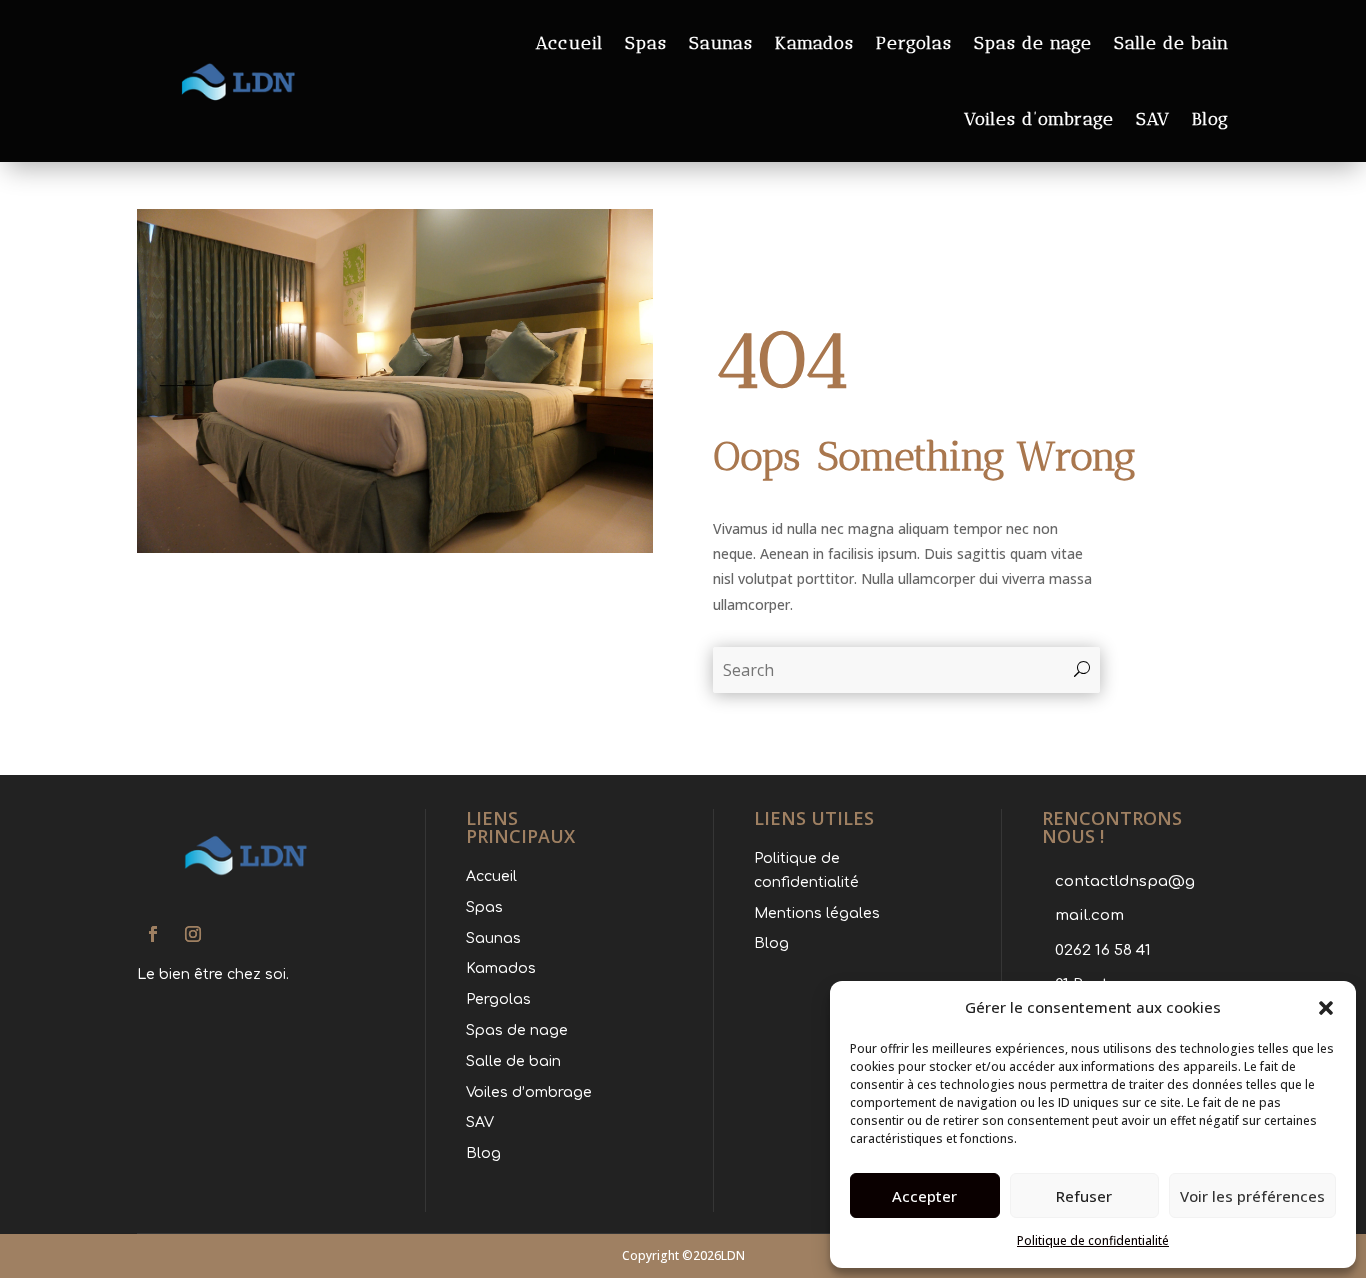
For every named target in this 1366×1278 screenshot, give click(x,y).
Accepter (924, 1196)
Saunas (721, 43)
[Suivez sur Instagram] (193, 934)
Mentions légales (817, 913)
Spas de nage (1033, 43)
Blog (1210, 119)
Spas (646, 43)
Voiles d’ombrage (1039, 119)
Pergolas (914, 43)
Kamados (814, 43)
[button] (1326, 1008)
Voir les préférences (1252, 1196)
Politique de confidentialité (1093, 1240)
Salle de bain (1171, 43)
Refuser (1084, 1196)
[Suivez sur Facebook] (153, 934)
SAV (1153, 119)
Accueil (569, 43)
